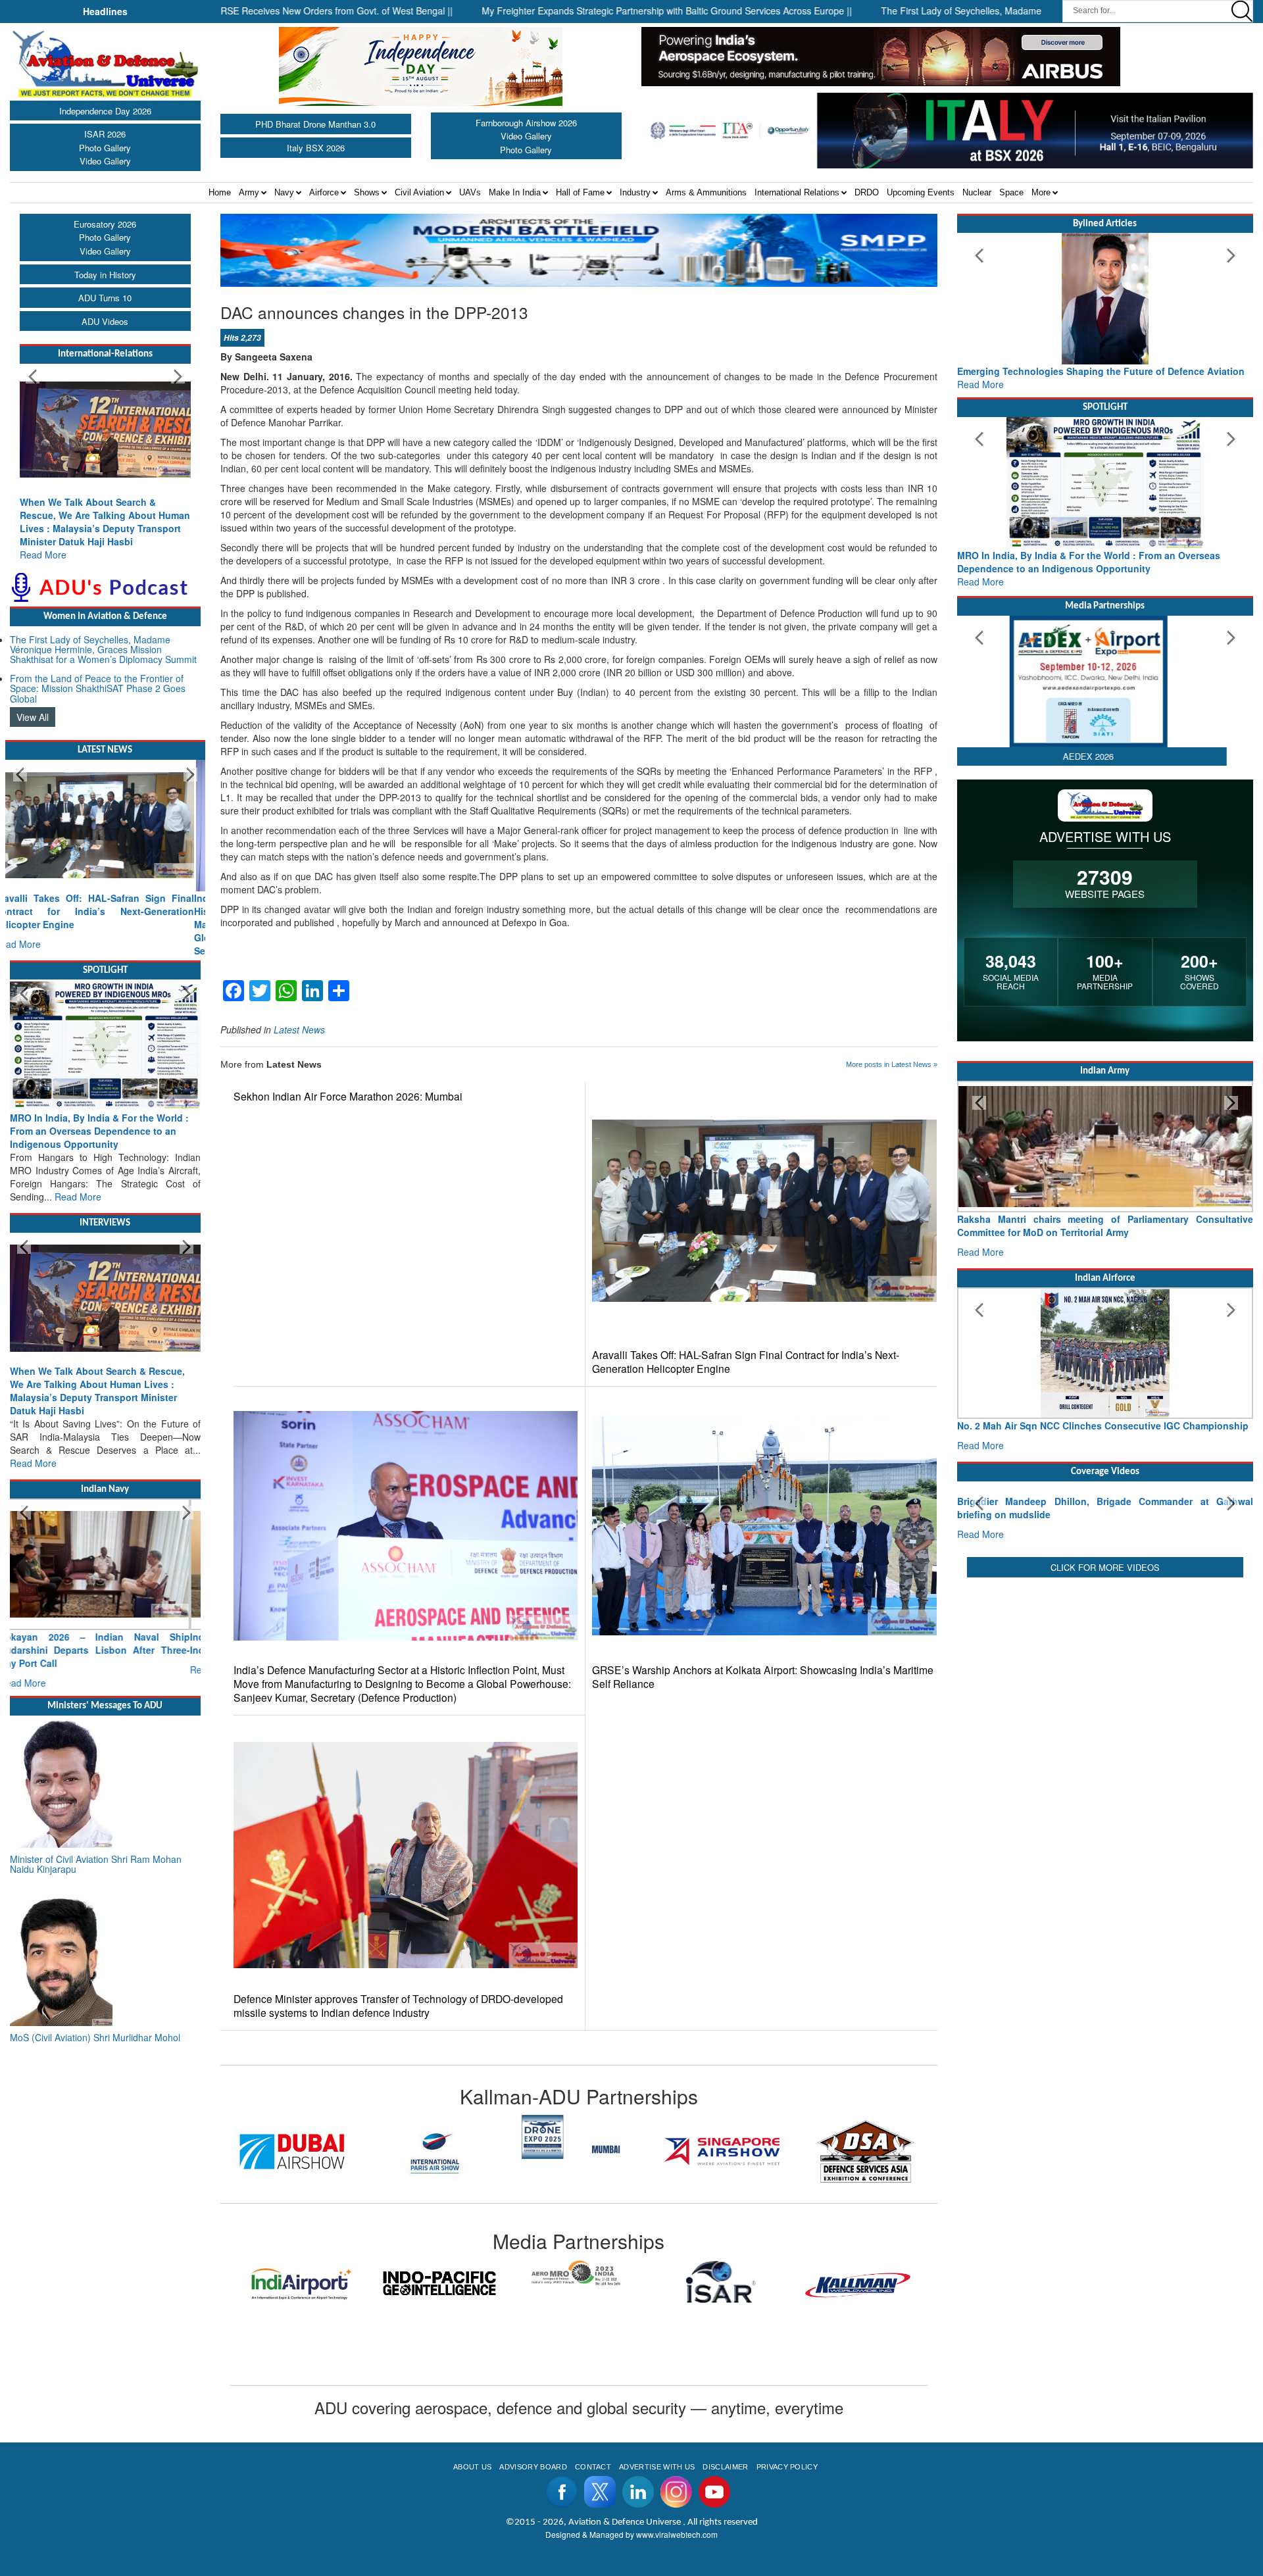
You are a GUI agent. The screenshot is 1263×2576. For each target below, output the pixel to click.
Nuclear (977, 192)
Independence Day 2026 (105, 111)
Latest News (299, 1029)
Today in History (105, 275)
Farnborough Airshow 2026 (526, 123)
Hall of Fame (580, 192)
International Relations (797, 192)
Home (220, 192)
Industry (635, 192)
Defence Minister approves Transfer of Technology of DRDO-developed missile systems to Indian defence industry (398, 2006)
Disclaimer (725, 2467)
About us (473, 2467)
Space (1011, 192)
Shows (367, 192)
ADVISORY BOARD (533, 2467)
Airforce (324, 192)
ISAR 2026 (105, 134)
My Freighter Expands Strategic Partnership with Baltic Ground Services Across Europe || (574, 11)
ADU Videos (105, 321)
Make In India (515, 192)
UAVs (470, 192)
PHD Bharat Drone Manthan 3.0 (315, 124)
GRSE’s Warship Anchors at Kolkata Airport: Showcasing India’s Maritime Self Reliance (763, 1677)
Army (249, 192)
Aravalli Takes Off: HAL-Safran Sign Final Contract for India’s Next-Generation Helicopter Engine (746, 1362)
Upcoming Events (921, 192)
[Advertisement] (1105, 1795)
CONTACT (593, 2467)
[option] (292, 2151)
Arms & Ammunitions (706, 192)
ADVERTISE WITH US (657, 2467)
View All (33, 717)
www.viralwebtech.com (677, 2534)
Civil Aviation (419, 192)
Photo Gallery (105, 148)
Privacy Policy (787, 2467)
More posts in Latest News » (892, 1064)
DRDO (867, 192)
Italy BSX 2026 (316, 148)
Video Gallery (105, 161)
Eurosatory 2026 (105, 224)
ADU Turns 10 (105, 298)
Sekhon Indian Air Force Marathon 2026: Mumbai (348, 1096)
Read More (43, 555)
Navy (284, 192)
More (1041, 192)
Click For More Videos (1105, 1690)
